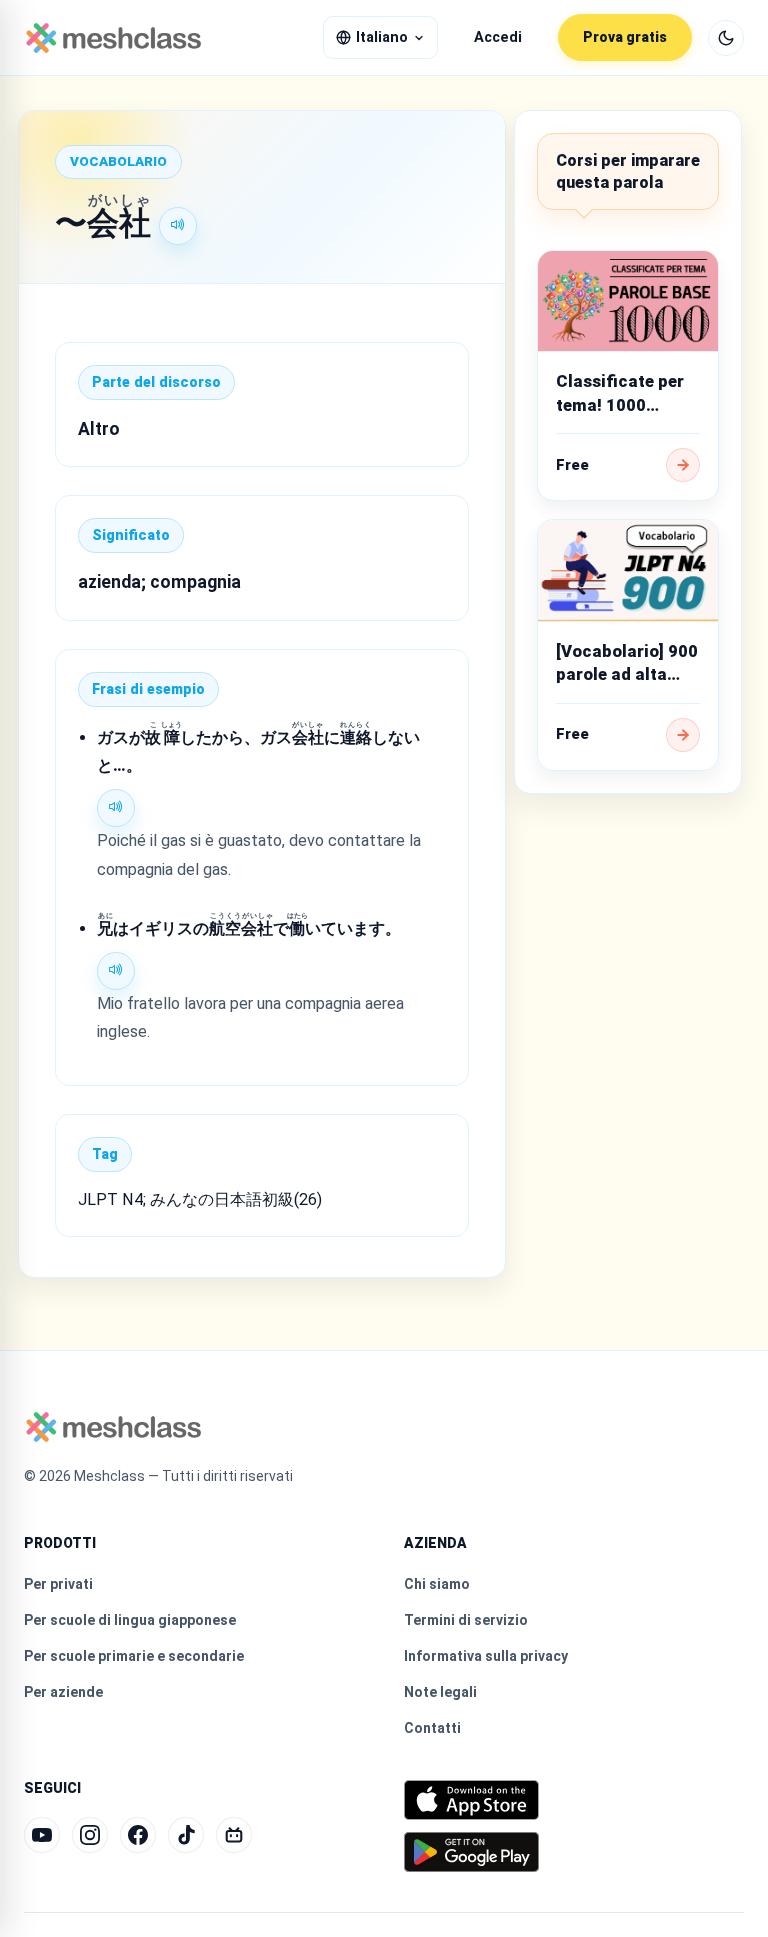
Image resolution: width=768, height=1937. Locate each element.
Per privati (58, 1584)
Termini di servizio (466, 1620)
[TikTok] (186, 1835)
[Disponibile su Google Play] (471, 1852)
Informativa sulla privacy (486, 1656)
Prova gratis (625, 37)
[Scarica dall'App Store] (471, 1800)
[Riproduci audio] (178, 226)
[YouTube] (42, 1835)
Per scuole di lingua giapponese (130, 1620)
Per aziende (63, 1692)
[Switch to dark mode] (726, 38)
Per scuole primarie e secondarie (134, 1656)
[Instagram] (90, 1835)
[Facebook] (138, 1835)
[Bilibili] (234, 1835)
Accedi (498, 37)
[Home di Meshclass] (113, 38)
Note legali (440, 1692)
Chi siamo (437, 1584)
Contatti (432, 1728)
